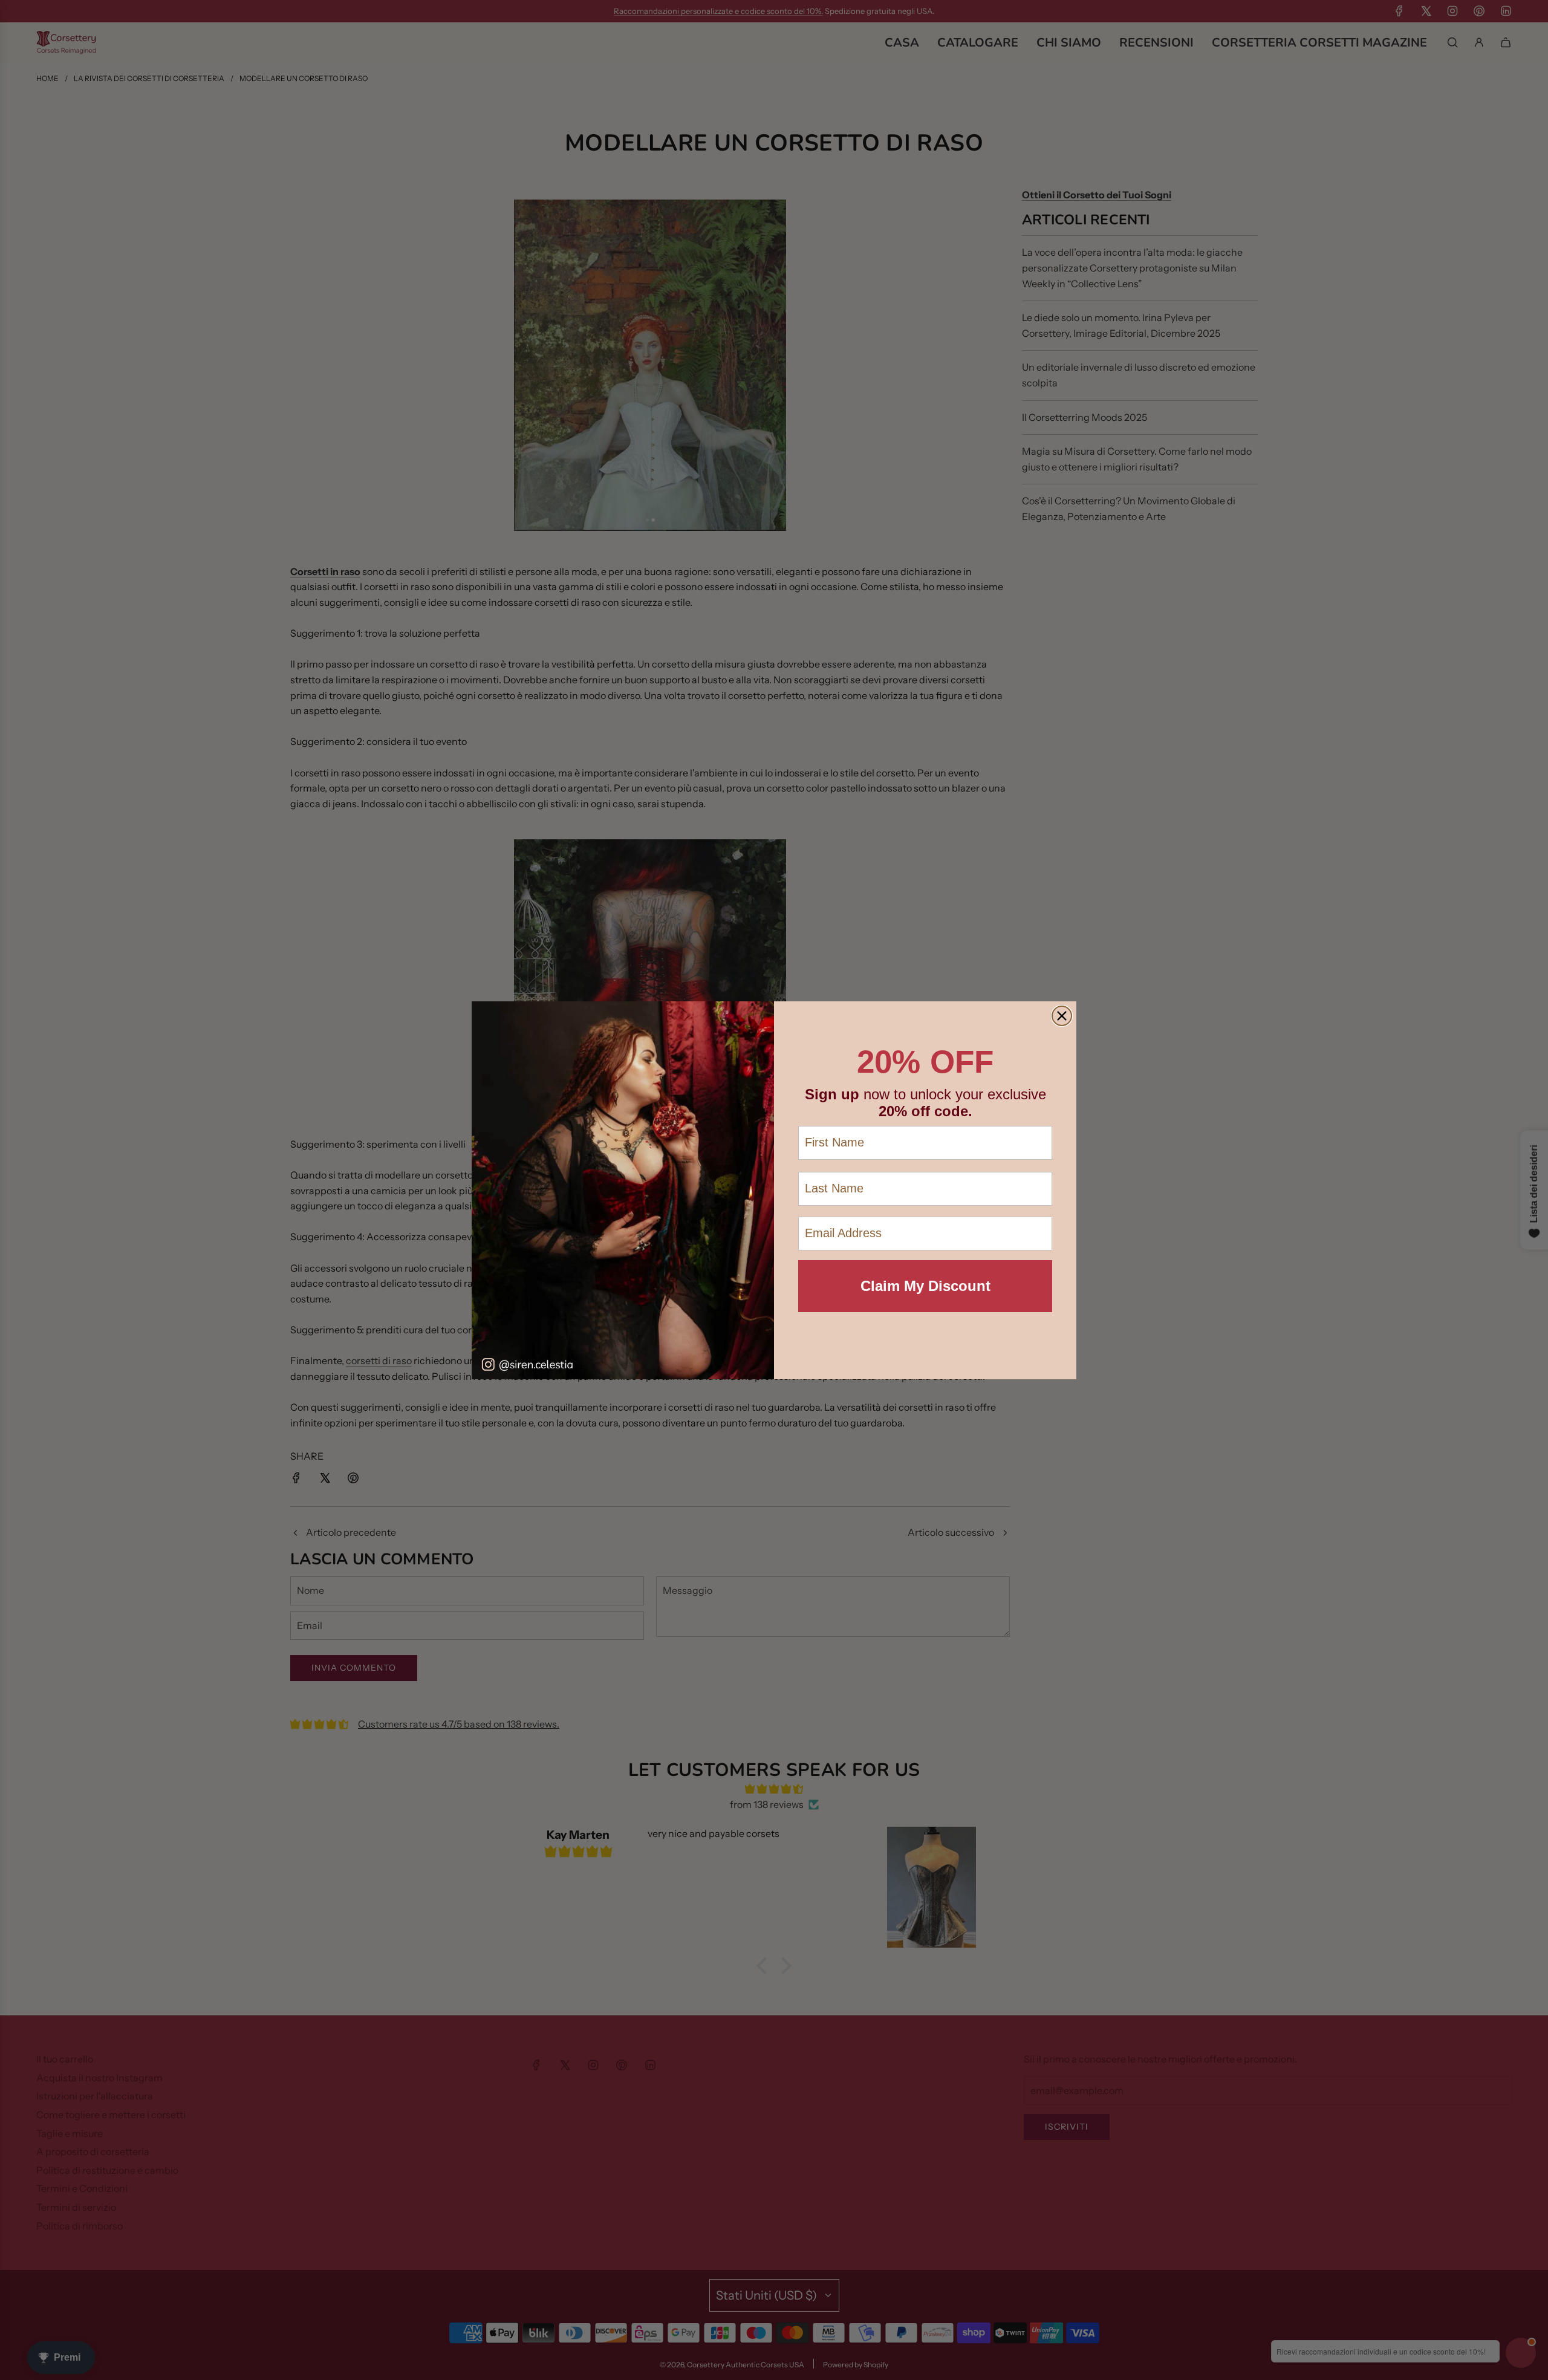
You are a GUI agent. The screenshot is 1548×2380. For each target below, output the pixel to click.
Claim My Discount (925, 1286)
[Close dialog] (1062, 1016)
